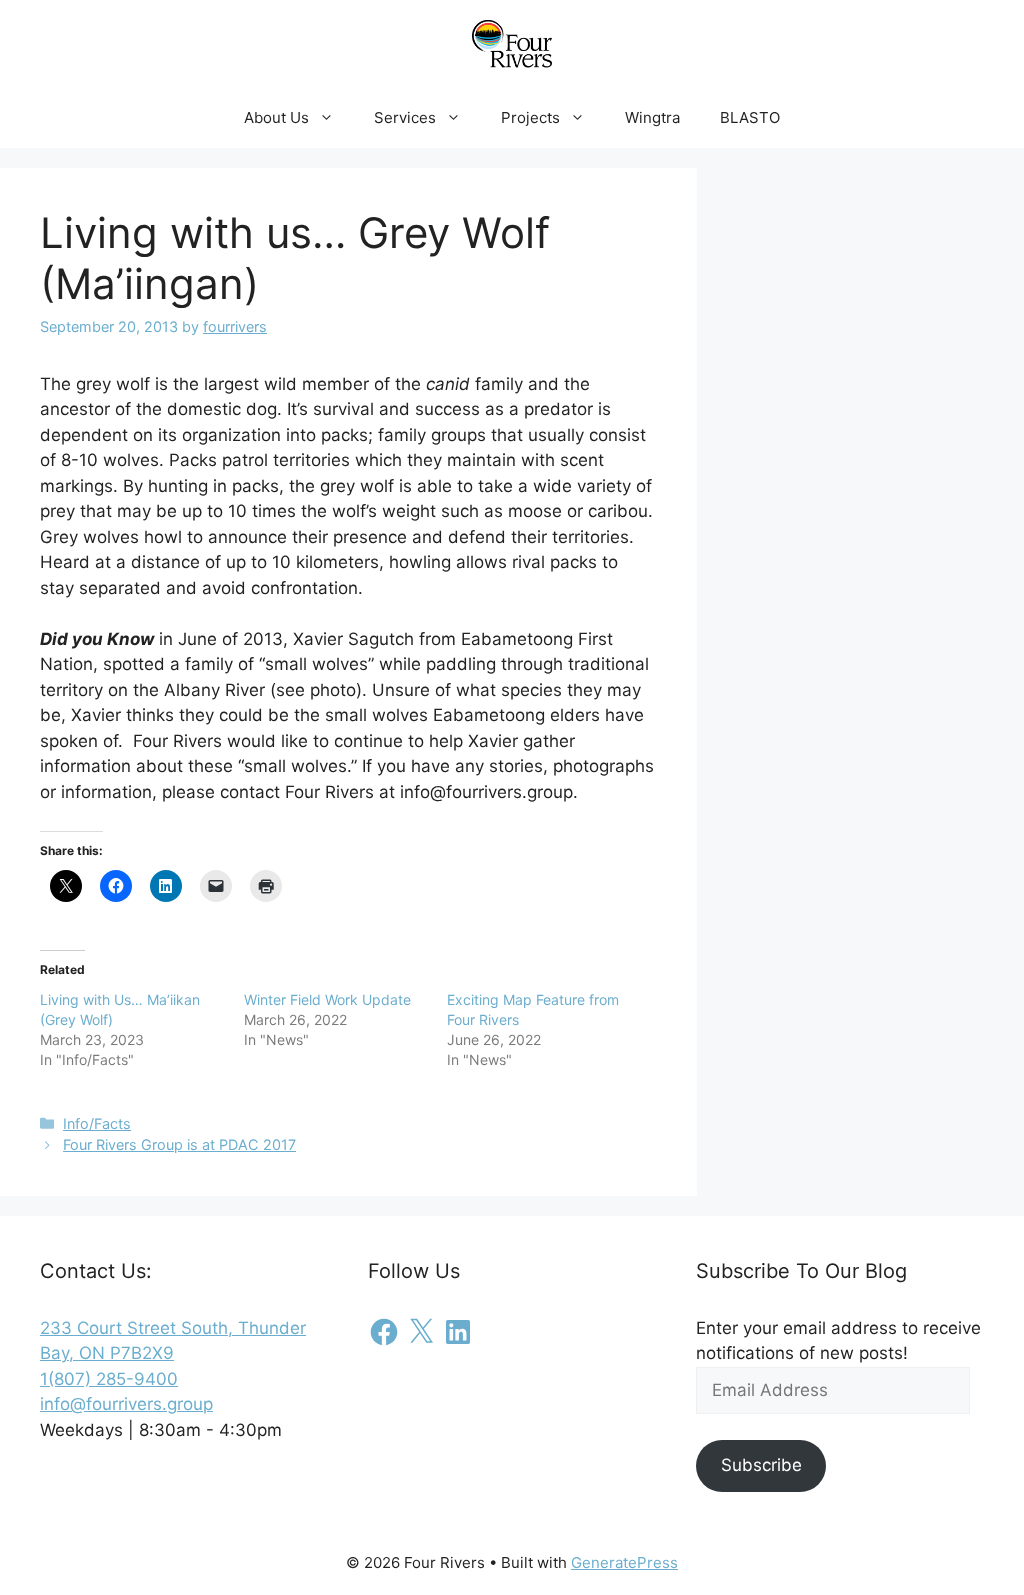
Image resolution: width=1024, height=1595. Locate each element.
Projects (530, 117)
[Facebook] (384, 1332)
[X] (421, 1332)
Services (405, 117)
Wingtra (652, 117)
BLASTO (750, 117)
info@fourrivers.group (126, 1404)
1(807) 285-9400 (109, 1379)
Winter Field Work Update (327, 999)
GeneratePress (624, 1562)
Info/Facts (97, 1123)
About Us (276, 117)
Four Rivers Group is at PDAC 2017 (179, 1144)
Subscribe (761, 1465)
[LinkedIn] (458, 1332)
